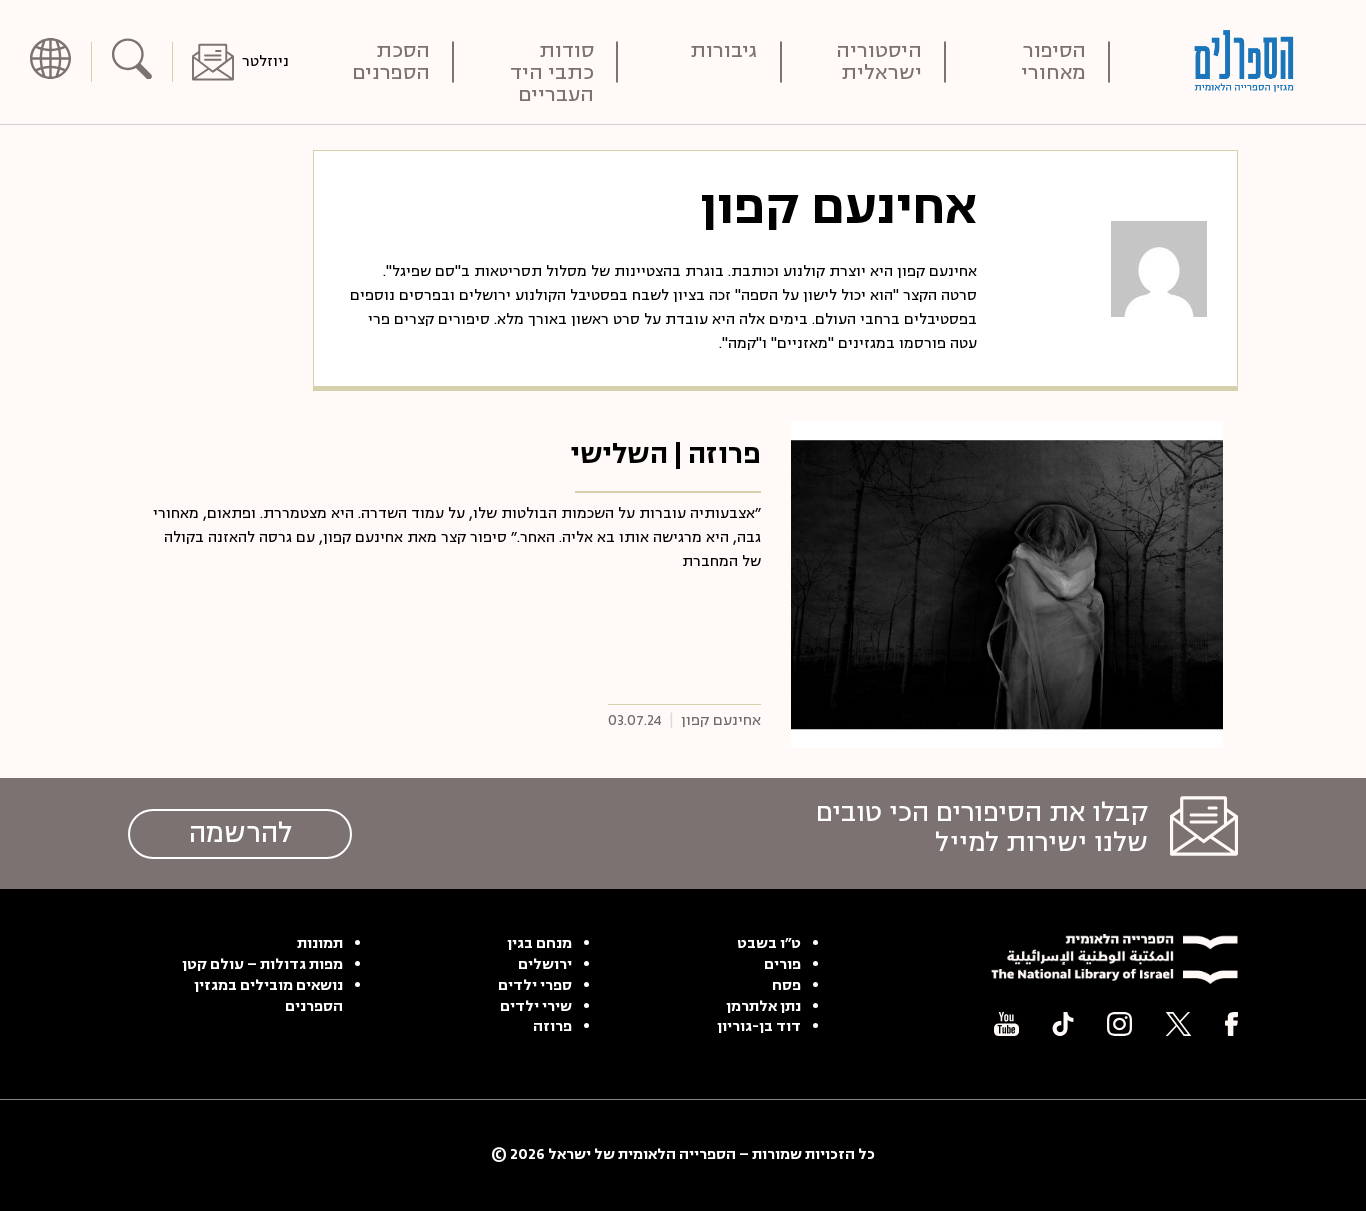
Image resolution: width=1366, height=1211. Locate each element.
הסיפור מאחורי (1053, 62)
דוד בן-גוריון (759, 1027)
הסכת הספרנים (391, 62)
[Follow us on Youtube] (1006, 1024)
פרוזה (552, 1027)
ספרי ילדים (535, 986)
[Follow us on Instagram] (1119, 1024)
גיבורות (724, 52)
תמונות (320, 944)
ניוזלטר (265, 61)
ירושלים (545, 965)
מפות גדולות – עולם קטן (262, 965)
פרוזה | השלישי (666, 454)
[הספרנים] (1244, 61)
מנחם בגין (539, 944)
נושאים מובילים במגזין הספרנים (268, 996)
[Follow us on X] (1178, 1024)
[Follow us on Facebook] (1231, 1024)
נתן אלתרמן (763, 1007)
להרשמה (240, 833)
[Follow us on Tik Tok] (1063, 1024)
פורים (782, 965)
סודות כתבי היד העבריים (552, 62)
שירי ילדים (536, 1007)
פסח (786, 986)
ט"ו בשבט (769, 944)
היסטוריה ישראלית (879, 62)
